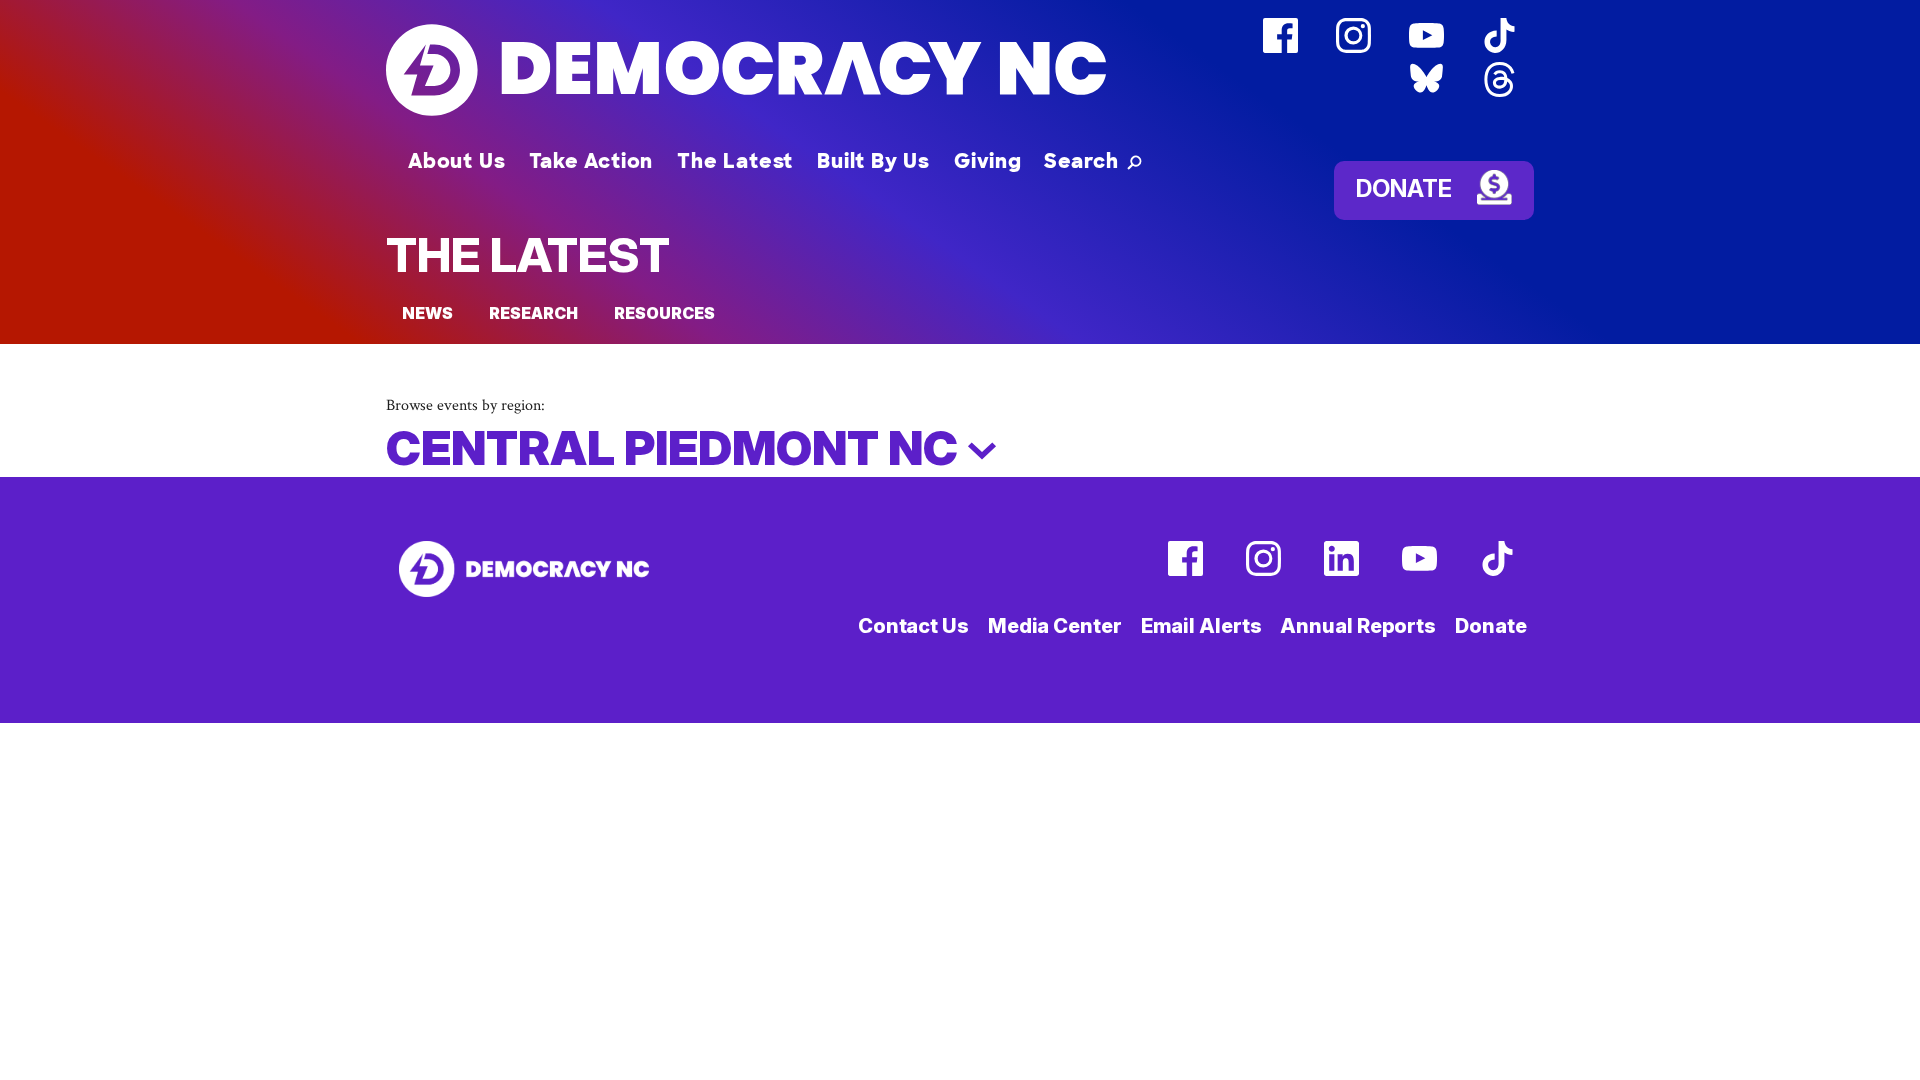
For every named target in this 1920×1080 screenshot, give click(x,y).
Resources (664, 313)
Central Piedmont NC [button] (676, 448)
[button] (1093, 161)
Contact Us (913, 626)
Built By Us (873, 161)
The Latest (735, 161)
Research (533, 313)
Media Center (1055, 626)
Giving (988, 161)
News (427, 313)
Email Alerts (1201, 626)
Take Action (591, 161)
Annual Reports (1358, 626)
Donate (1404, 188)
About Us (456, 161)
